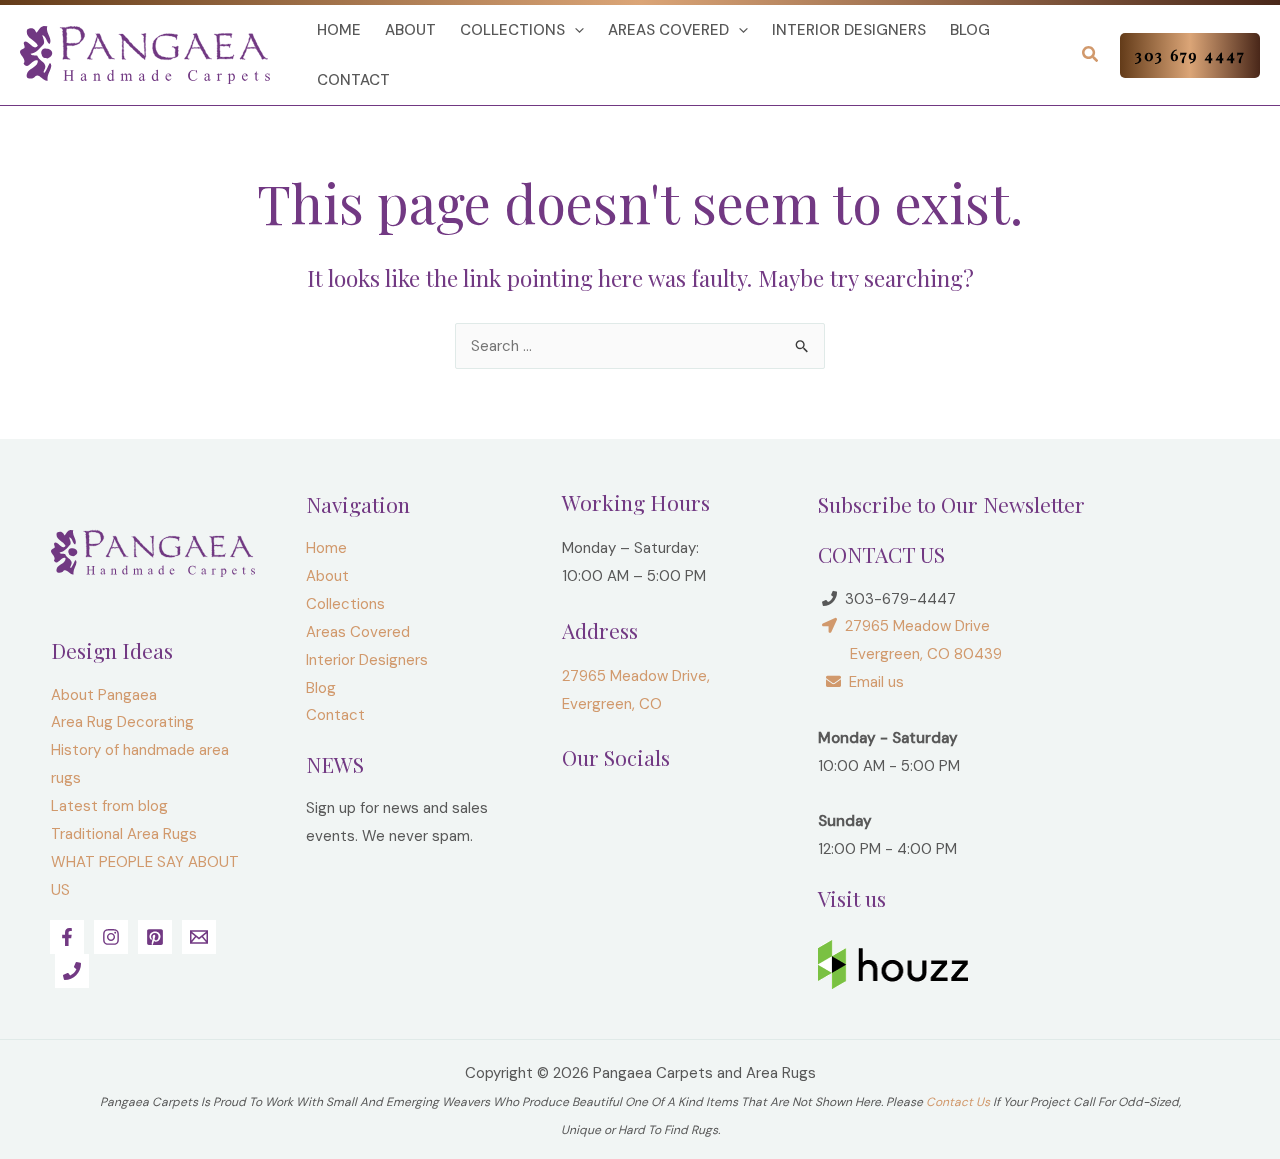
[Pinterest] (155, 937)
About (410, 30)
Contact (353, 80)
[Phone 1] (72, 971)
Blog (970, 30)
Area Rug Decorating (122, 722)
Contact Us (958, 1102)
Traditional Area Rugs (124, 834)
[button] (574, 30)
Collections (512, 30)
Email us (872, 682)
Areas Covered (668, 30)
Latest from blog (109, 806)
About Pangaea (104, 695)
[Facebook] (67, 937)
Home (339, 30)
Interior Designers (849, 30)
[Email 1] (199, 937)
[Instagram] (111, 937)
